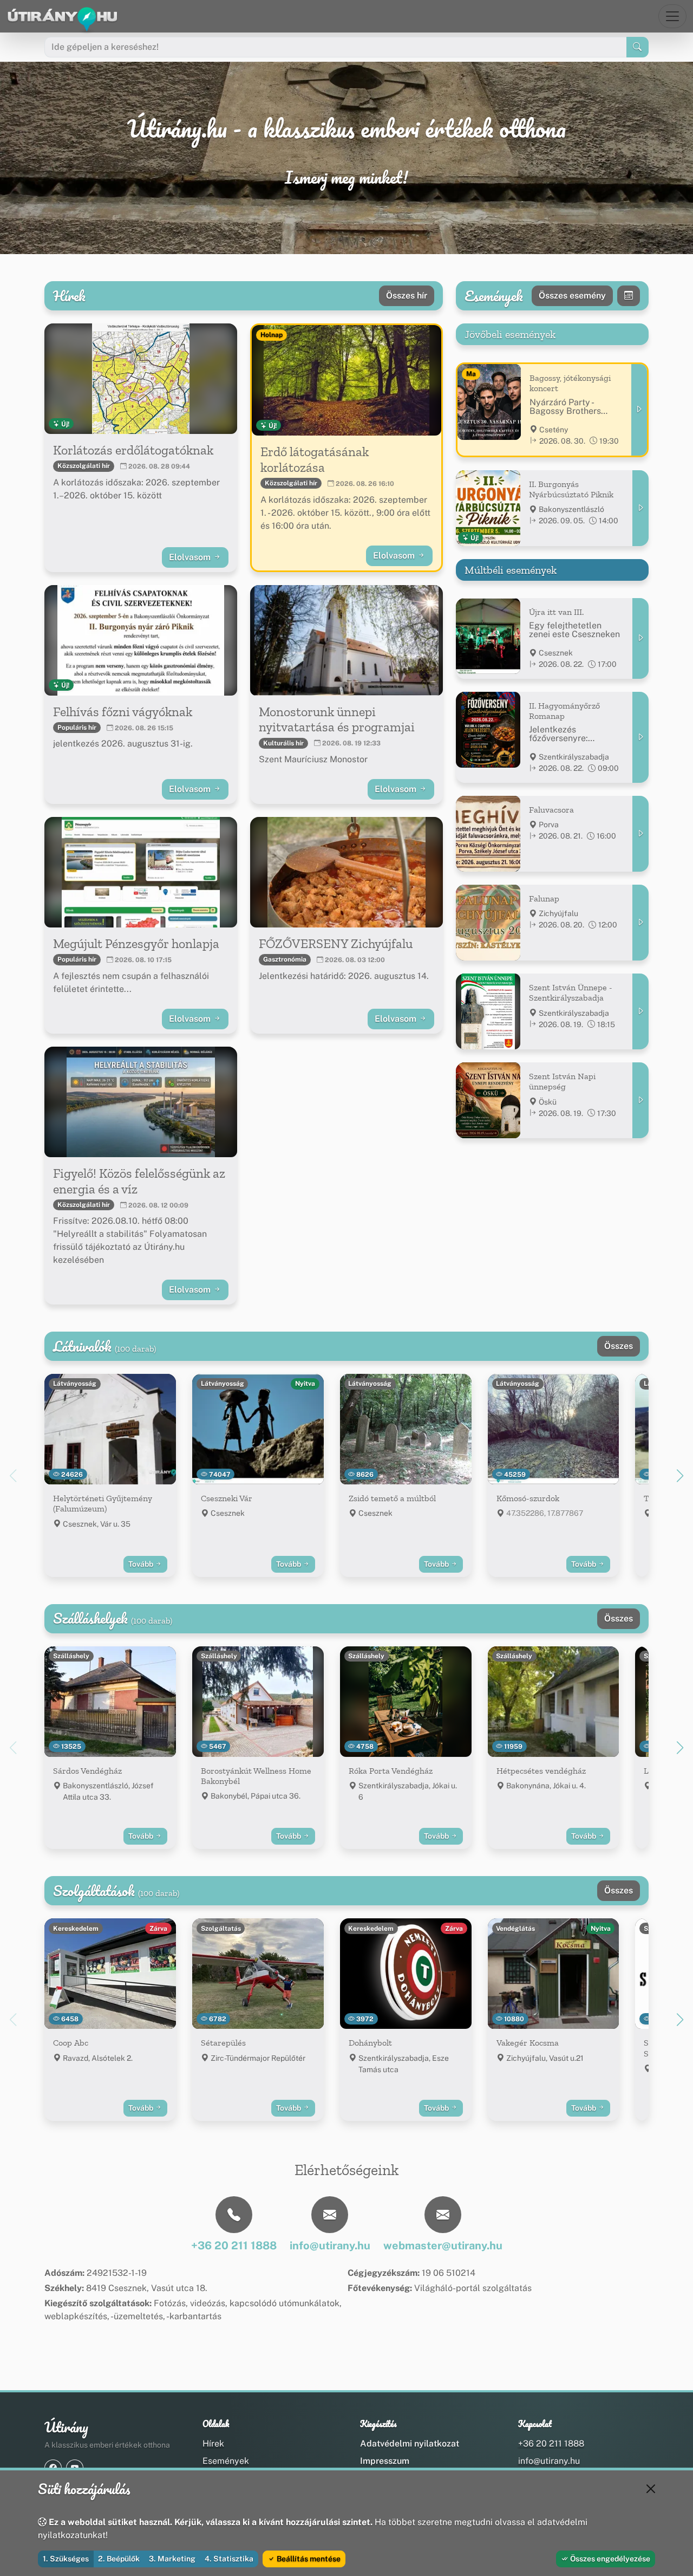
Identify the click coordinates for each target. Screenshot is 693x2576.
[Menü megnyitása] (672, 16)
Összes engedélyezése (609, 2559)
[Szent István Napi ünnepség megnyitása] (640, 1100)
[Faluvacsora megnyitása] (640, 834)
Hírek (213, 2444)
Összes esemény (572, 296)
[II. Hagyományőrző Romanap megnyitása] (640, 737)
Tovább (142, 1564)
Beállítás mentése (308, 2559)
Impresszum (385, 2461)
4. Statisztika (229, 2559)
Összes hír (407, 296)
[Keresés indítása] (638, 47)
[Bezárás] (651, 2489)
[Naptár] (629, 296)
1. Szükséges (66, 2559)
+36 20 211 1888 (551, 2444)
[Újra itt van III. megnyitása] (640, 638)
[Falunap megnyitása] (640, 923)
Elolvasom (191, 557)
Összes (619, 1346)
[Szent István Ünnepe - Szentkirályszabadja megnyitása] (640, 1011)
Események (226, 2461)
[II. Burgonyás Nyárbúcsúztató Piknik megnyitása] (640, 508)
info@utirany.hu (549, 2461)
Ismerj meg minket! (346, 178)
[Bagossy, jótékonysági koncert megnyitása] (639, 410)
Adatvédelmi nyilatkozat (410, 2444)
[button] (680, 1476)
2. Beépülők (119, 2559)
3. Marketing (172, 2559)
